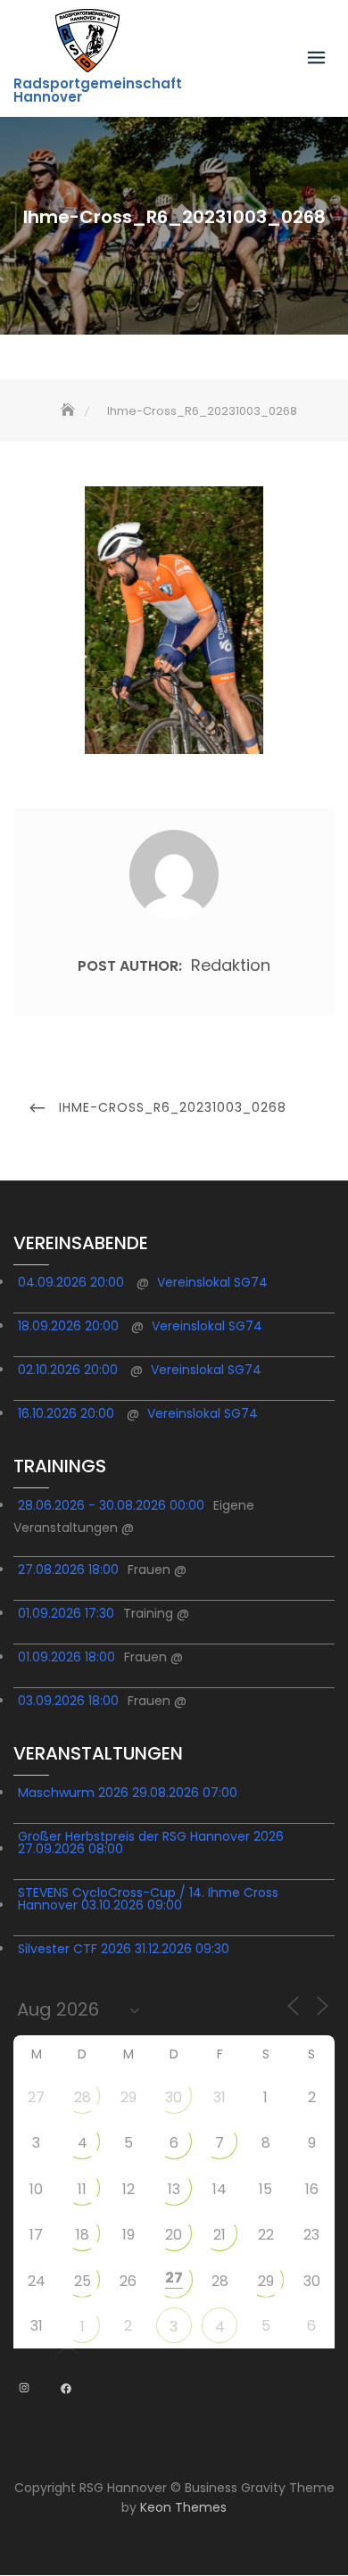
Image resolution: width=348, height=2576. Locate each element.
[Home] (70, 411)
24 (37, 2281)
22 (266, 2235)
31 (220, 2097)
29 (128, 2097)
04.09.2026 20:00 (71, 1282)
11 (82, 2189)
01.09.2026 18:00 (66, 1657)
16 (312, 2189)
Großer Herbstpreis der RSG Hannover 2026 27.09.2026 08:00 (151, 1843)
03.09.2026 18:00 (68, 1701)
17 (36, 2235)
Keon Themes (183, 2507)
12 (128, 2189)
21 (220, 2235)
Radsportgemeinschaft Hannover (98, 90)
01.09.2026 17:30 (66, 1613)
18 (83, 2235)
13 (174, 2189)
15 (265, 2189)
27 (36, 2097)
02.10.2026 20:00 (68, 1370)
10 (36, 2189)
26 (128, 2281)
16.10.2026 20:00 (66, 1413)
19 (128, 2235)
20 (174, 2235)
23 (311, 2235)
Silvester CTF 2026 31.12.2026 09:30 (124, 1949)
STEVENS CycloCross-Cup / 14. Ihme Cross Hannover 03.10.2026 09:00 (148, 1899)
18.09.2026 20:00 (68, 1326)
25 (83, 2281)
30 (174, 2097)
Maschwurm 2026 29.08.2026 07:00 (128, 1793)
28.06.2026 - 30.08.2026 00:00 (111, 1505)
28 (83, 2097)
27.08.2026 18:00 (68, 1570)
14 (220, 2189)
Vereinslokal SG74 (212, 1282)
